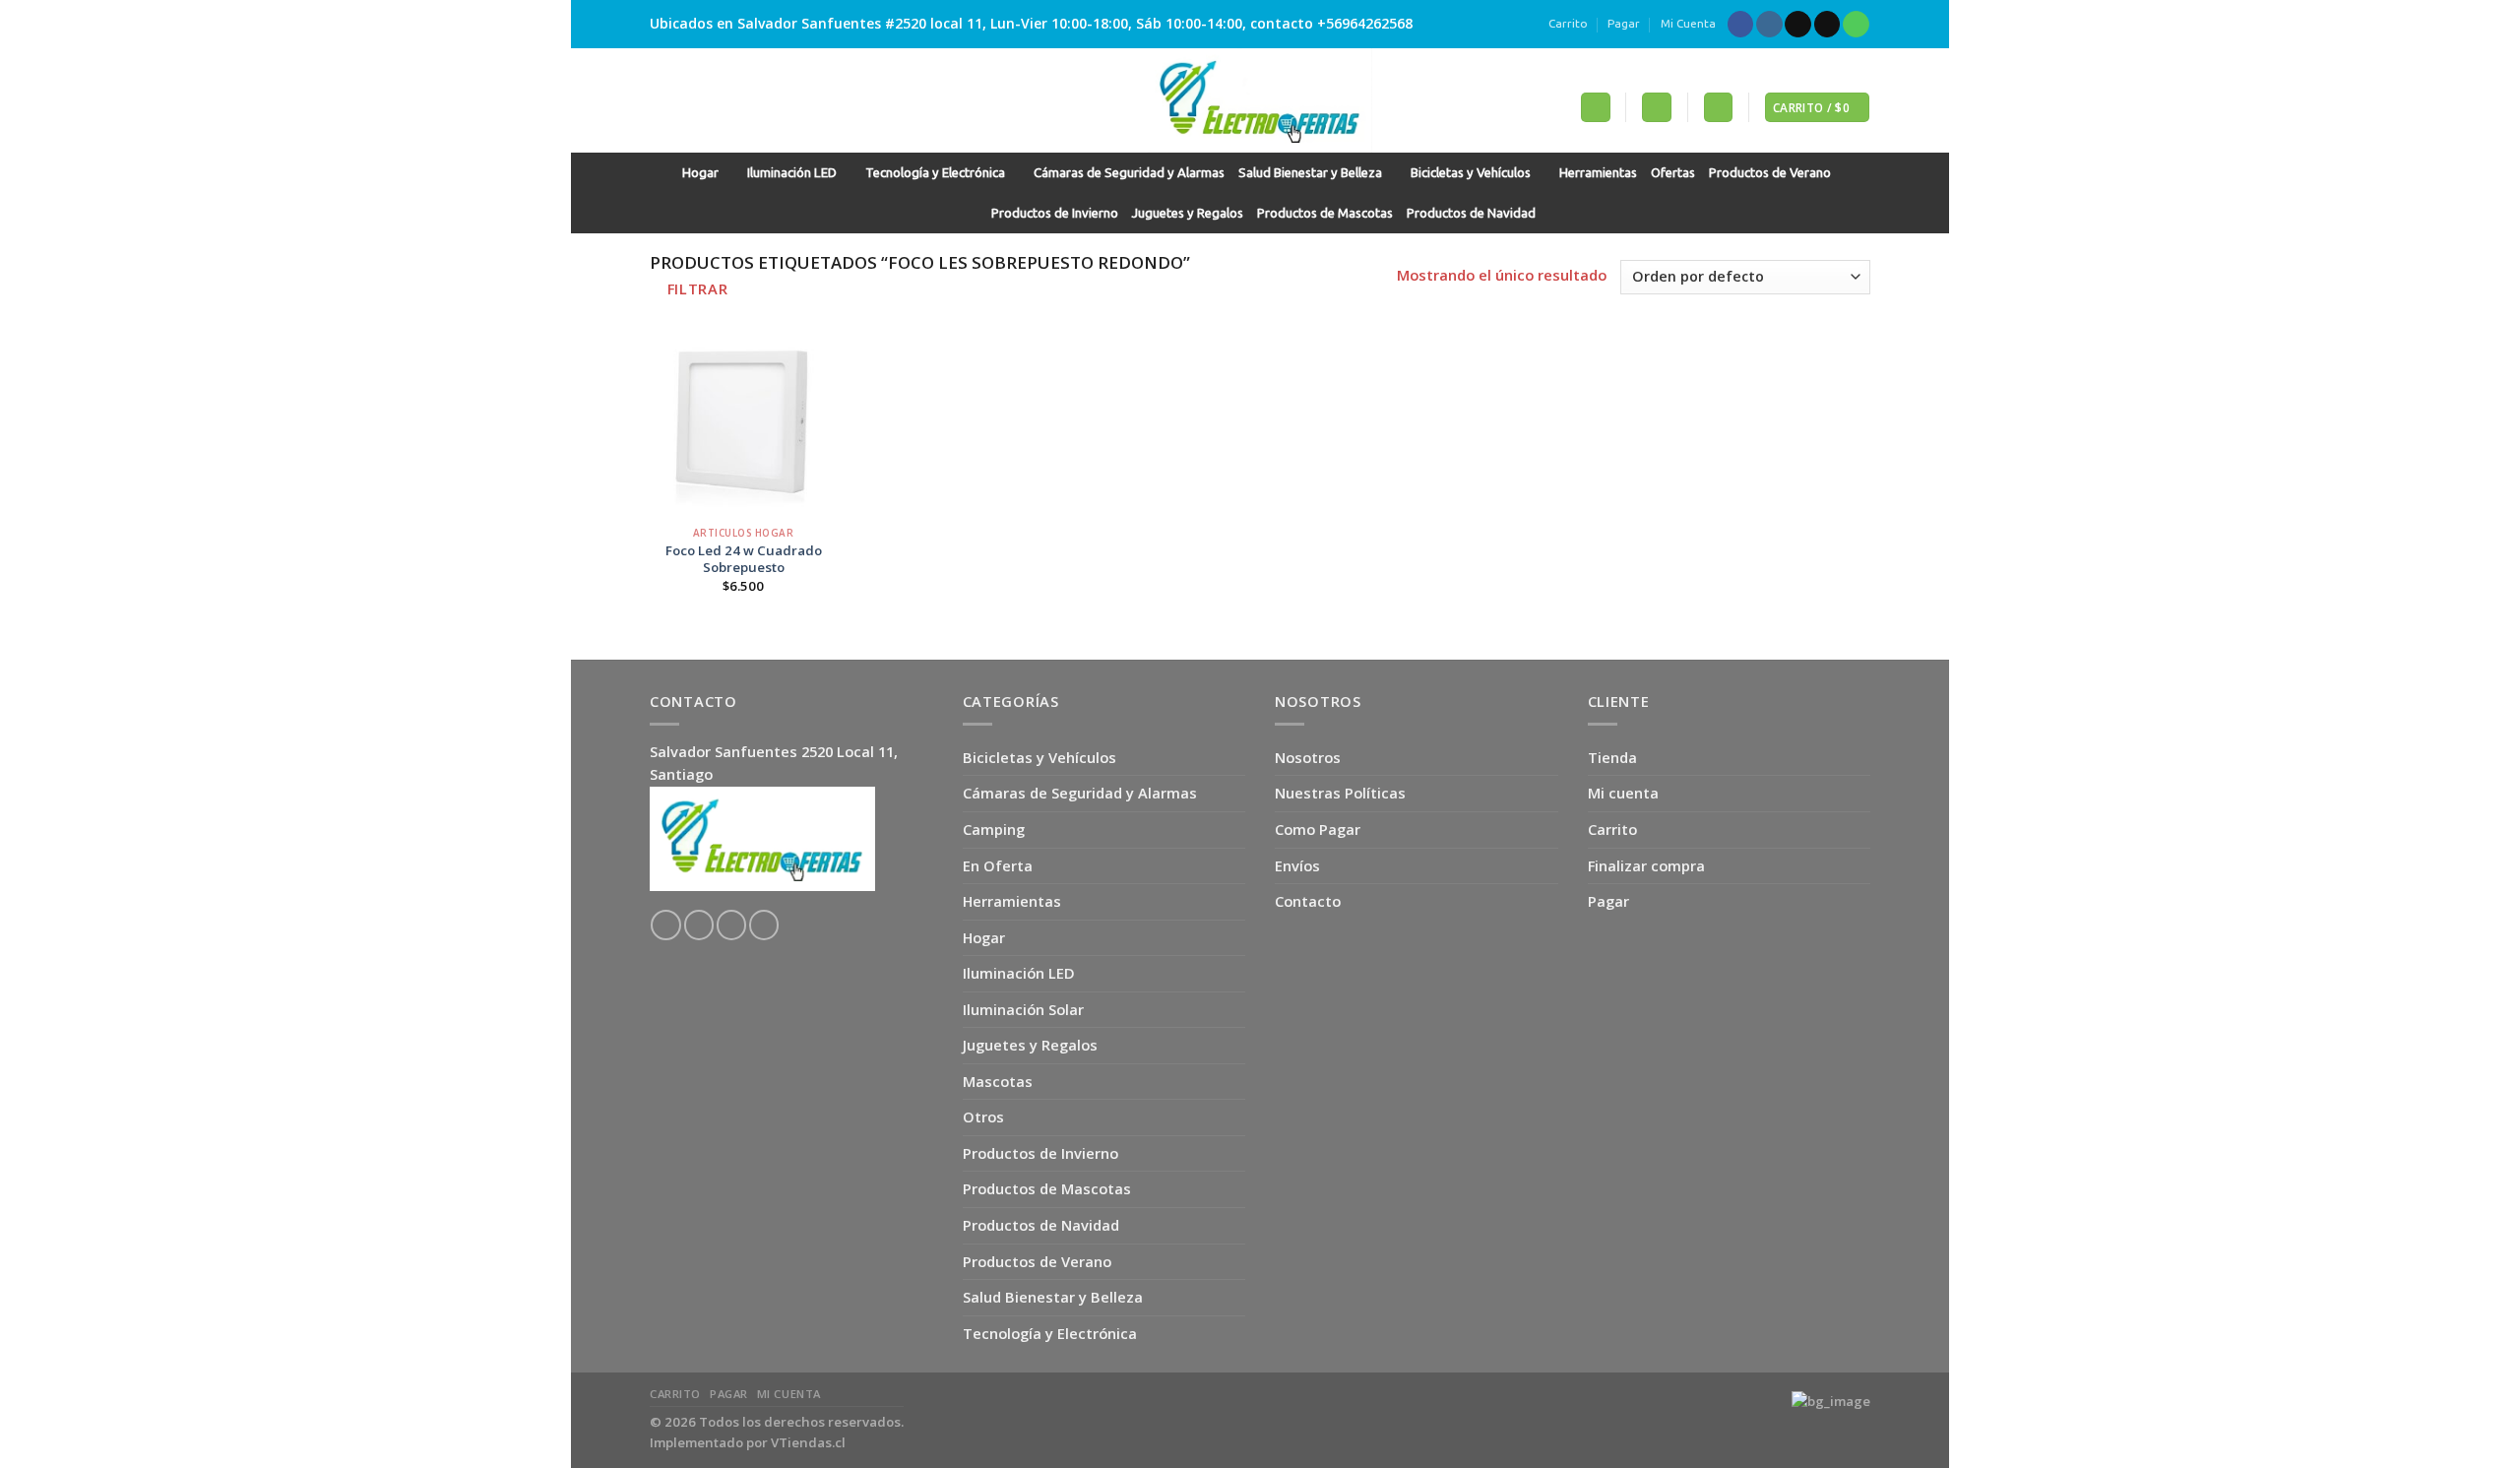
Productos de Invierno (1055, 213)
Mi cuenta (1623, 793)
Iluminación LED (792, 173)
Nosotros (1308, 757)
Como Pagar (1318, 829)
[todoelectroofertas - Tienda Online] (1260, 100)
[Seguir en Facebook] (1741, 25)
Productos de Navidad (1471, 213)
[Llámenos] (1856, 25)
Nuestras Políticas (1340, 793)
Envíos (1297, 865)
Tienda (1612, 757)
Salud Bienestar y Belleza (1310, 173)
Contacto (1308, 901)
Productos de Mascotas (1325, 213)
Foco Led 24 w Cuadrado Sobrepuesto (744, 559)
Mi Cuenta (1688, 23)
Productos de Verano (1770, 173)
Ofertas (1673, 173)
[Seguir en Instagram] (1769, 25)
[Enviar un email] (1827, 25)
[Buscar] (1595, 107)
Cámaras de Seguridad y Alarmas (1129, 173)
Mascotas (998, 1081)
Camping (994, 829)
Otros (983, 1117)
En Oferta (998, 865)
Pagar (1624, 23)
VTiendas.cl (808, 1442)
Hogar (700, 173)
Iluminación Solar (1023, 1009)
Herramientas (1598, 173)
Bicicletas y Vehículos (1471, 173)
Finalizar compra (1646, 865)
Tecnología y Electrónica (935, 173)
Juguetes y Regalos (1188, 213)
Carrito (1568, 23)
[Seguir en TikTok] (1798, 25)
